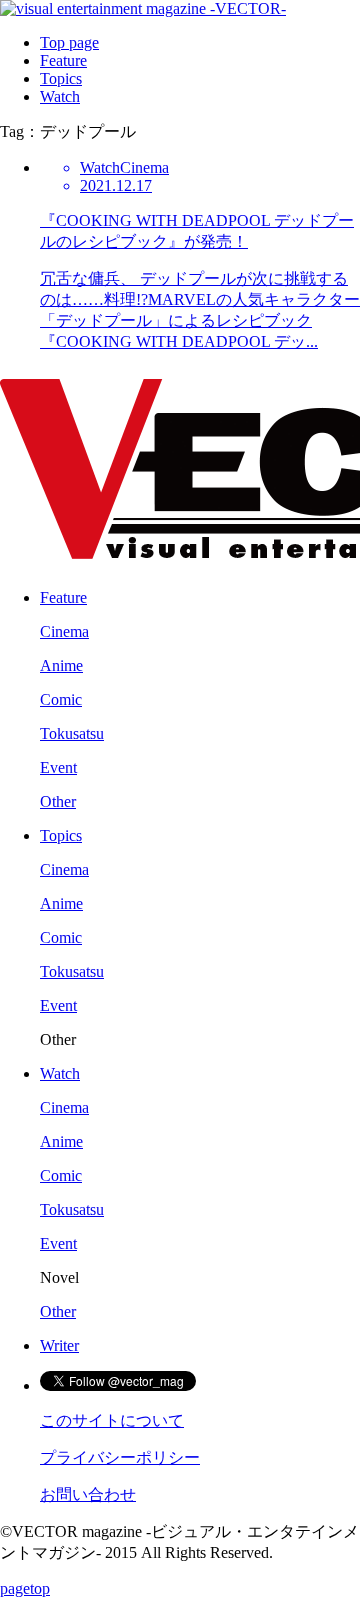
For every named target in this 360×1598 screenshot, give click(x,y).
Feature (63, 60)
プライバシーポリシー (120, 1457)
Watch (60, 96)
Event (58, 767)
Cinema (64, 631)
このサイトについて (112, 1420)
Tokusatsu (72, 733)
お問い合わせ (88, 1494)
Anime (61, 665)
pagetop (25, 1588)
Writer (59, 1345)
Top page (69, 42)
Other (58, 801)
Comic (61, 699)
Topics (61, 78)
